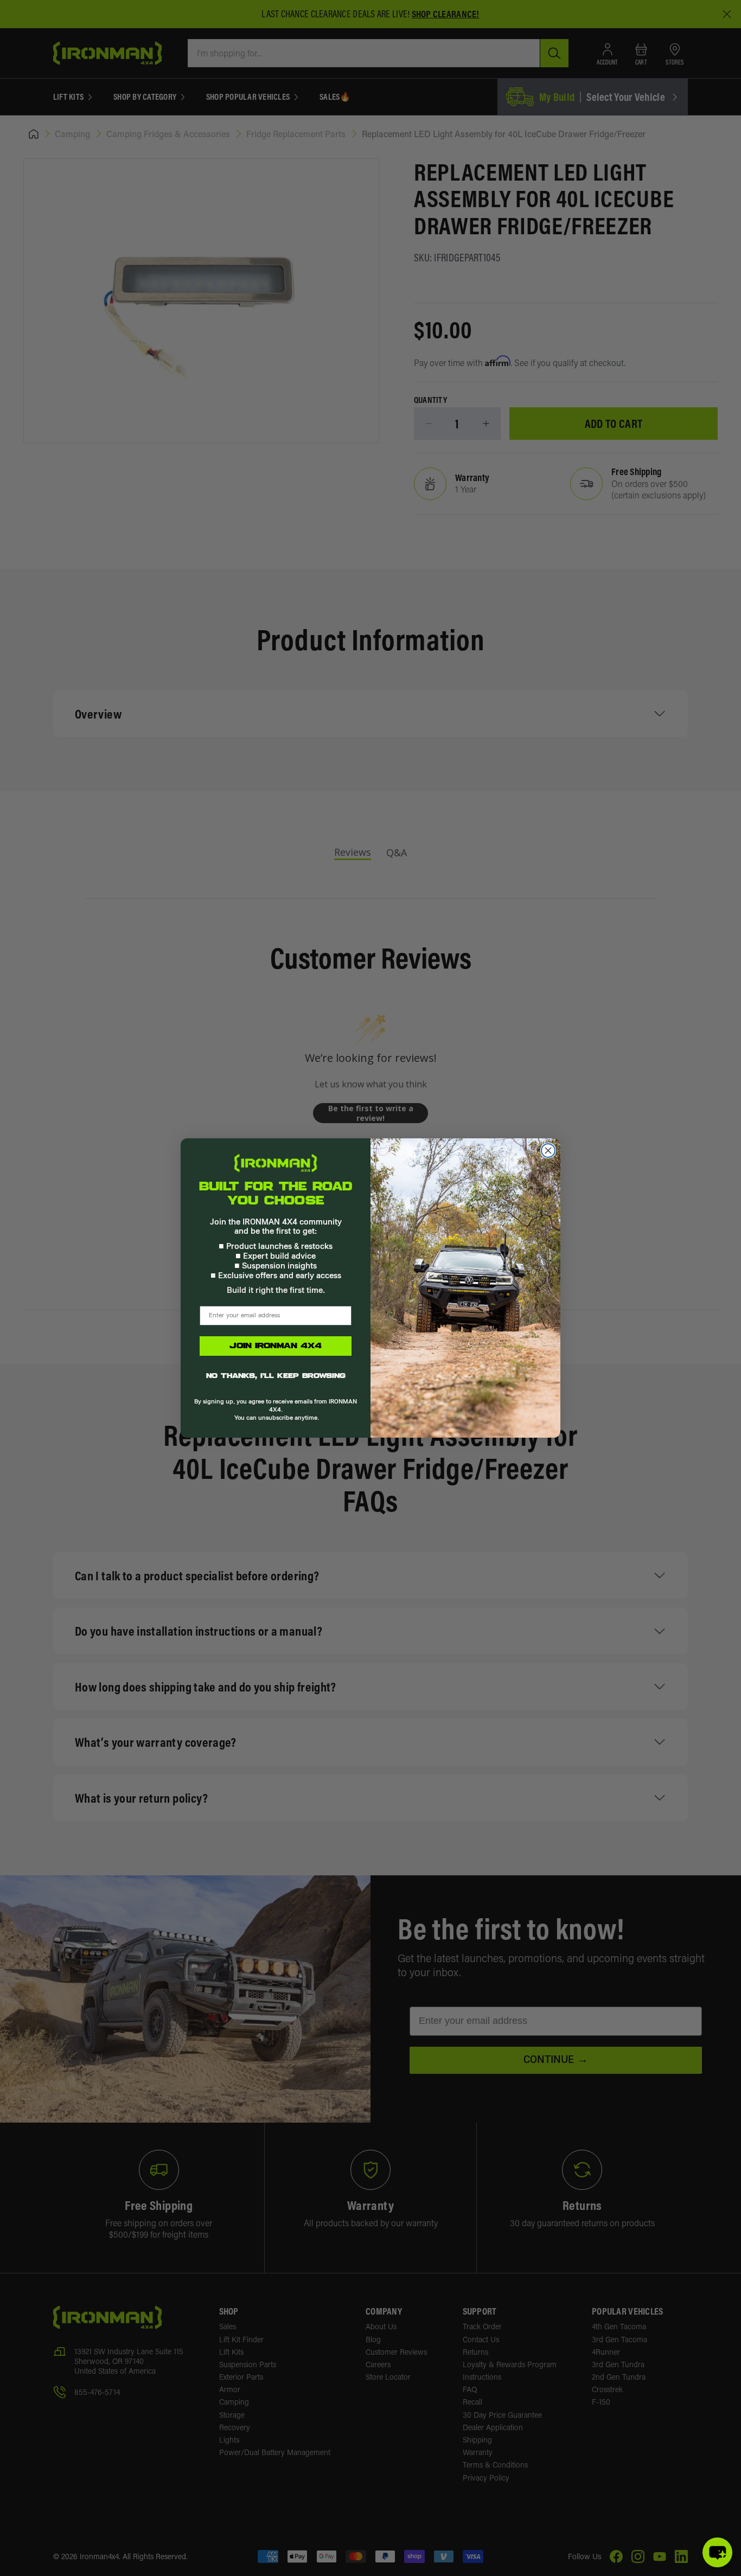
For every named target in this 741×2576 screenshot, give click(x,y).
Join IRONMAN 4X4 (276, 1346)
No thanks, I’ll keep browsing (276, 1376)
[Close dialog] (548, 1151)
